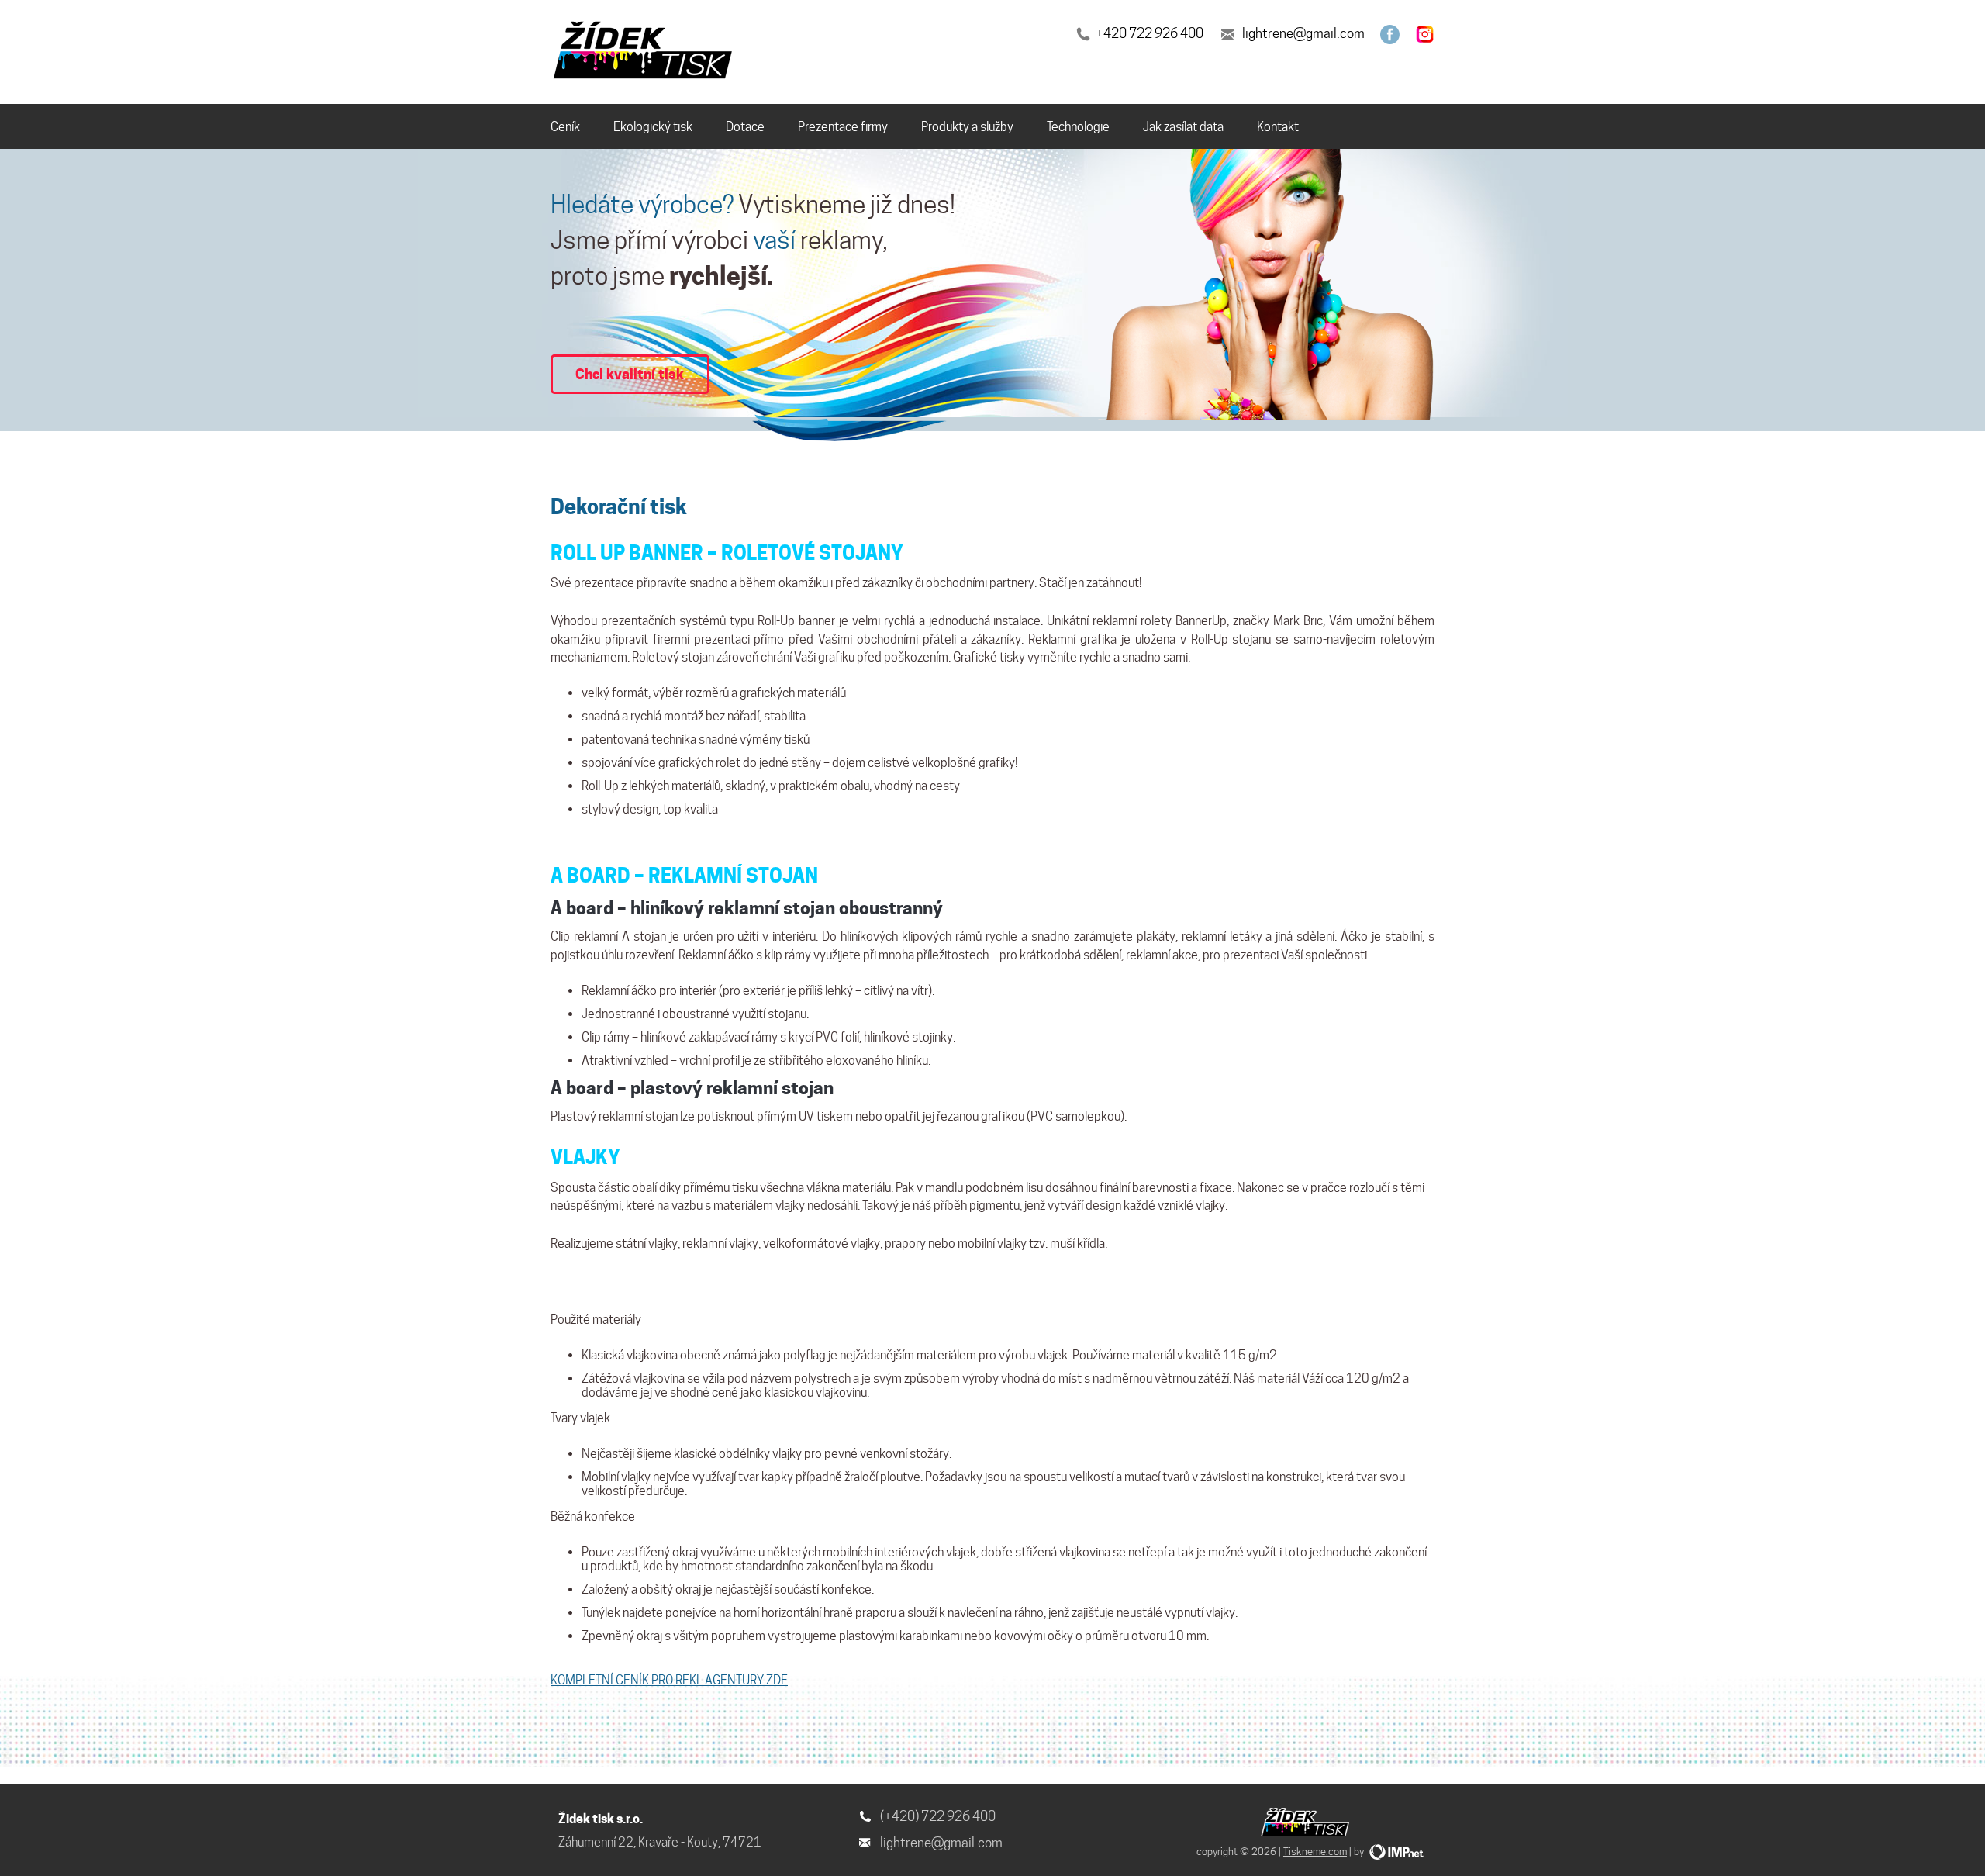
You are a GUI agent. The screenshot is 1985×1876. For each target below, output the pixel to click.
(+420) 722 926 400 (938, 1816)
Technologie (1078, 127)
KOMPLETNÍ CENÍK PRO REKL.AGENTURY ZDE (669, 1680)
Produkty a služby (967, 127)
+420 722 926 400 (1150, 33)
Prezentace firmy (843, 127)
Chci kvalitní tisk (630, 374)
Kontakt (1278, 127)
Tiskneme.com (1315, 1851)
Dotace (745, 127)
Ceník (565, 127)
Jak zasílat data (1183, 127)
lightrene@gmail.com (1303, 33)
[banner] (645, 53)
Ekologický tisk (653, 127)
